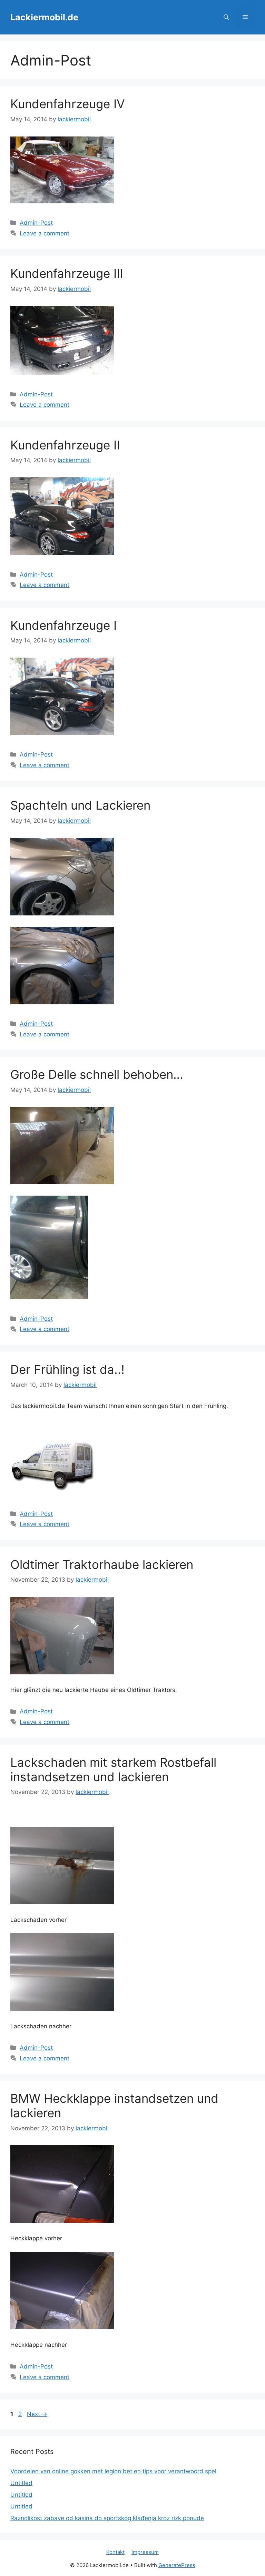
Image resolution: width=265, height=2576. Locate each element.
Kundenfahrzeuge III (67, 273)
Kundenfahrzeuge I (63, 625)
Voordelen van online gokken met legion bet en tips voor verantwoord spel (113, 2471)
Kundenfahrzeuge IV (68, 104)
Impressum (145, 2552)
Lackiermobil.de (44, 17)
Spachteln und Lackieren (80, 805)
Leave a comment (45, 233)
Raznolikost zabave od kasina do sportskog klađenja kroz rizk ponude (107, 2518)
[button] (226, 17)
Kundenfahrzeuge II (65, 445)
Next (37, 2414)
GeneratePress (177, 2565)
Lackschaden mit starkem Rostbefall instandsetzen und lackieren (113, 1769)
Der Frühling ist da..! (67, 1369)
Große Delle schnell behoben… (97, 1074)
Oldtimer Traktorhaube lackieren (102, 1564)
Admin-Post (36, 223)
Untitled (21, 2483)
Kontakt (115, 2552)
